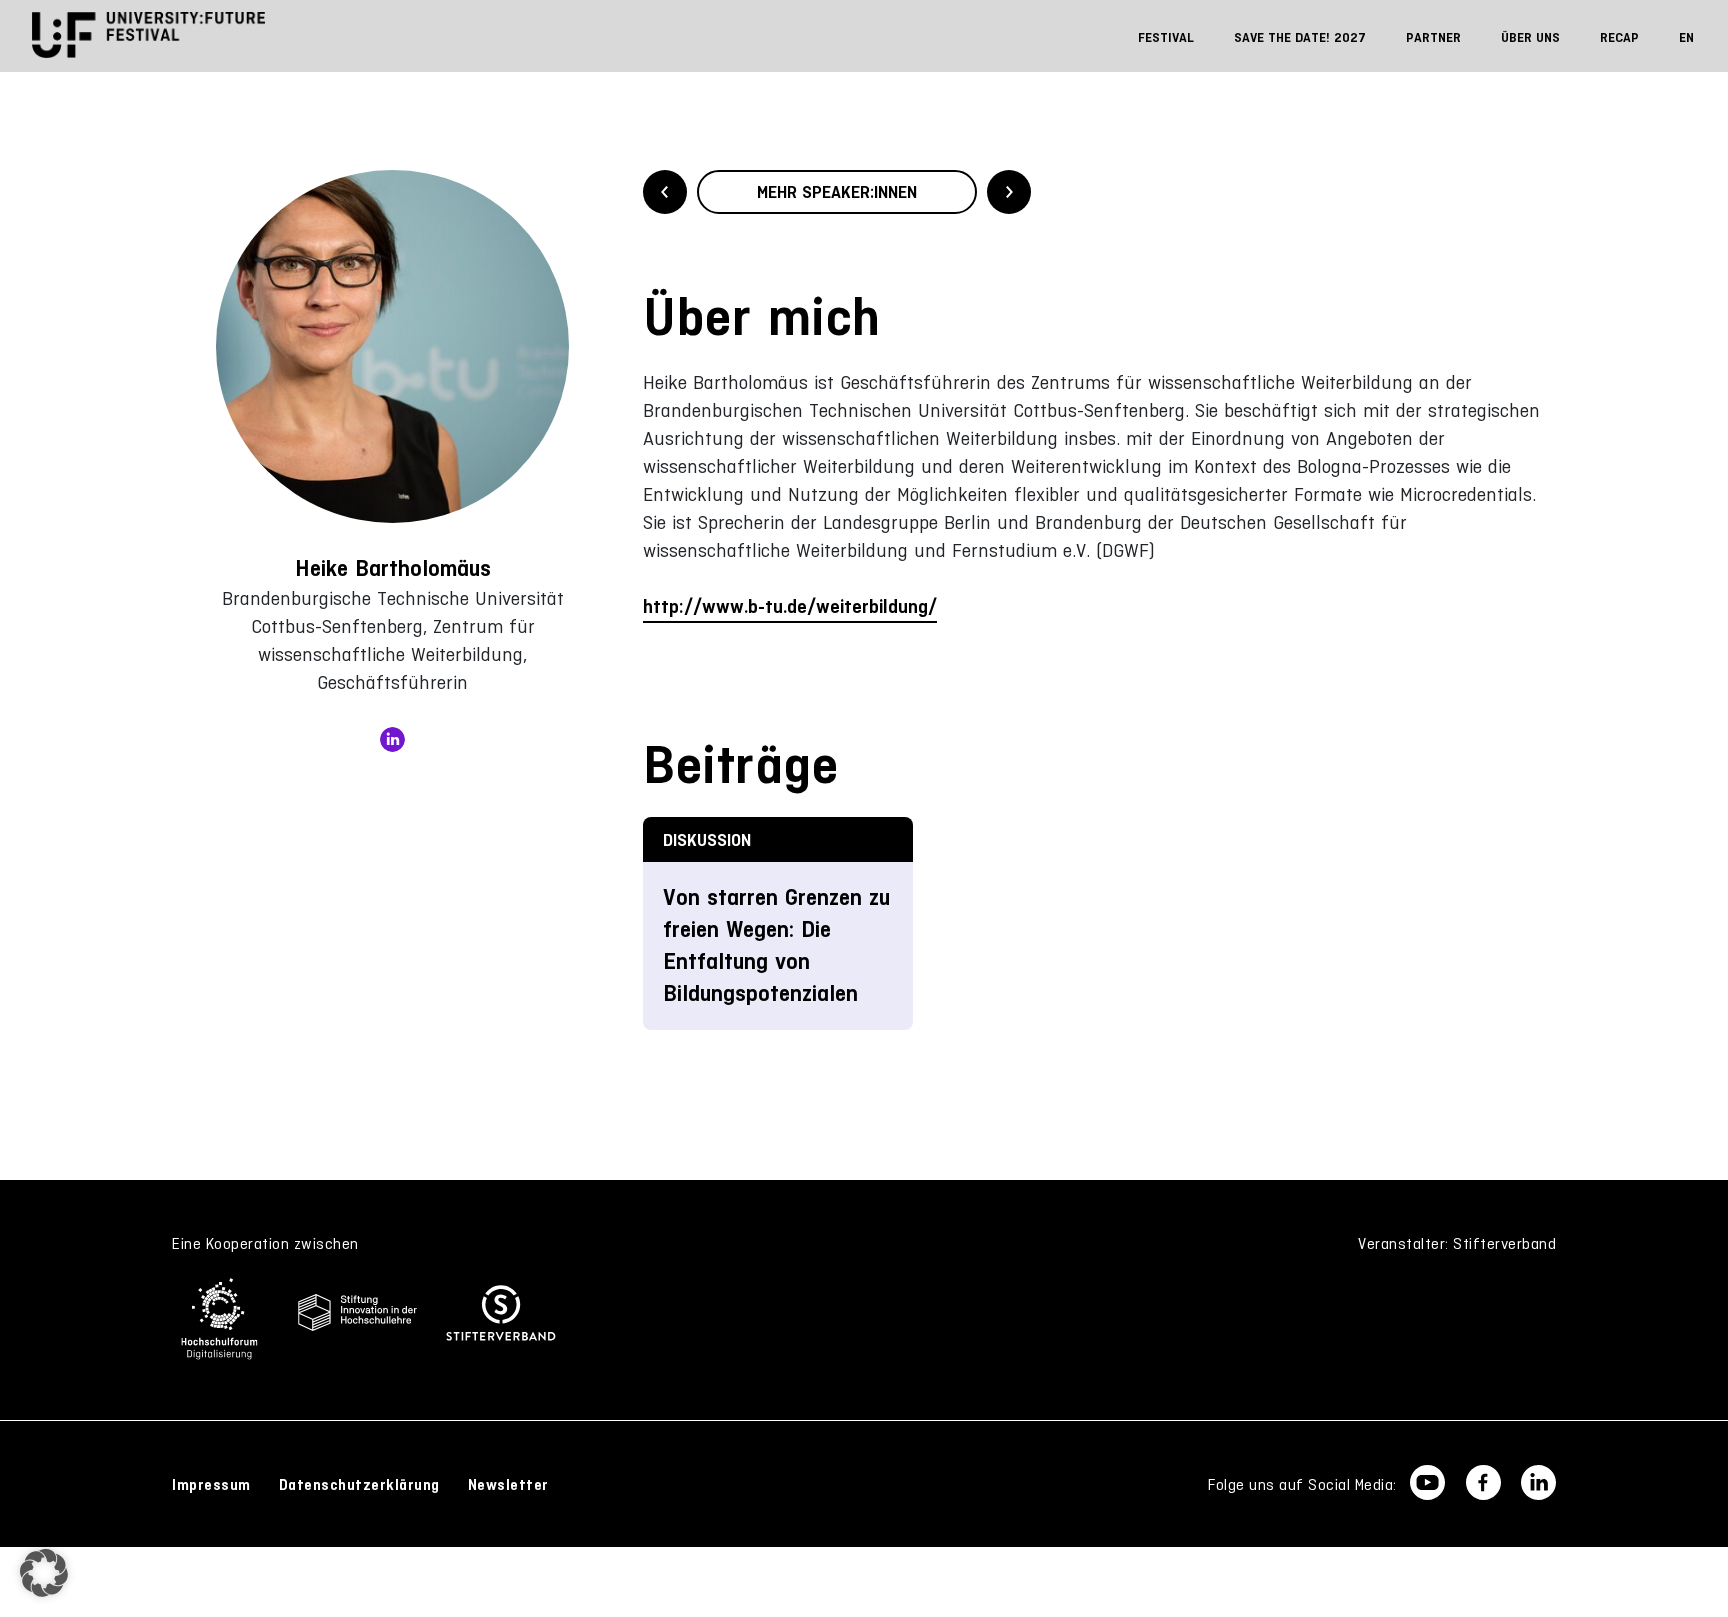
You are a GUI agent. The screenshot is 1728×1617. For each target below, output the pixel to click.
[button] (44, 1573)
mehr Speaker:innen (837, 192)
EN (1686, 37)
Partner (1433, 37)
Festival (1166, 37)
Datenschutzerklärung (359, 1485)
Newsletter (508, 1485)
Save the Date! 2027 (1300, 37)
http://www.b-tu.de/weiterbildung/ (790, 606)
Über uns (1530, 37)
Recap (1619, 37)
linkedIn (392, 739)
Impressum (211, 1485)
